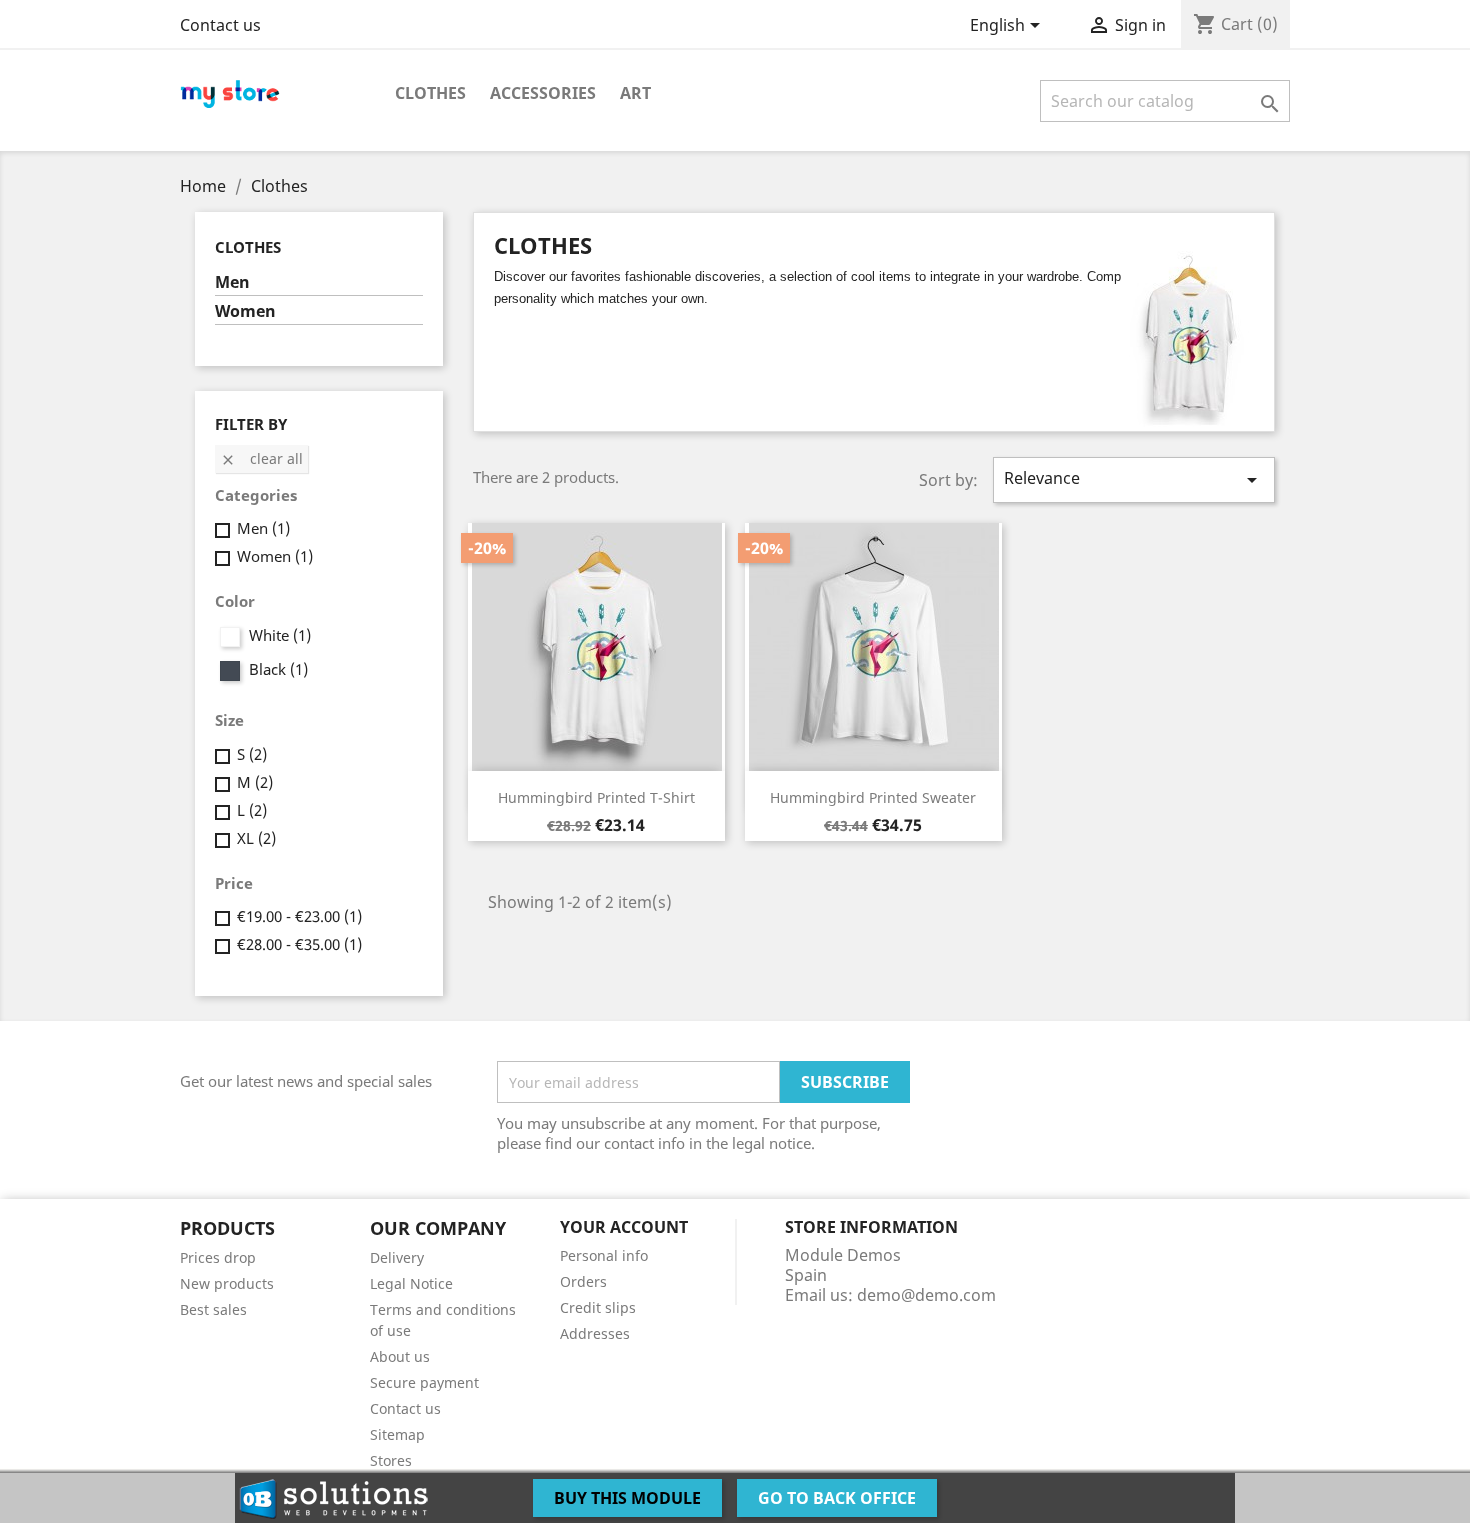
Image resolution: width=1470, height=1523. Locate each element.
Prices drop (218, 1257)
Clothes (430, 93)
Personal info (604, 1255)
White (280, 635)
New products (227, 1283)
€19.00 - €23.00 (299, 916)
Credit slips (598, 1307)
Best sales (213, 1309)
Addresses (595, 1333)
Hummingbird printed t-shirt (596, 797)
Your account (624, 1227)
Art (635, 93)
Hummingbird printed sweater (873, 797)
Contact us (220, 25)
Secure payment (424, 1382)
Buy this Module (627, 1498)
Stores (391, 1460)
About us (400, 1356)
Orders (583, 1281)
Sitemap (397, 1434)
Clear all (261, 458)
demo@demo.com (926, 1295)
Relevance (1134, 479)
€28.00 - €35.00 (299, 944)
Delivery (397, 1257)
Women (245, 311)
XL (256, 838)
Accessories (543, 93)
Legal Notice (411, 1283)
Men (232, 282)
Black (278, 669)
